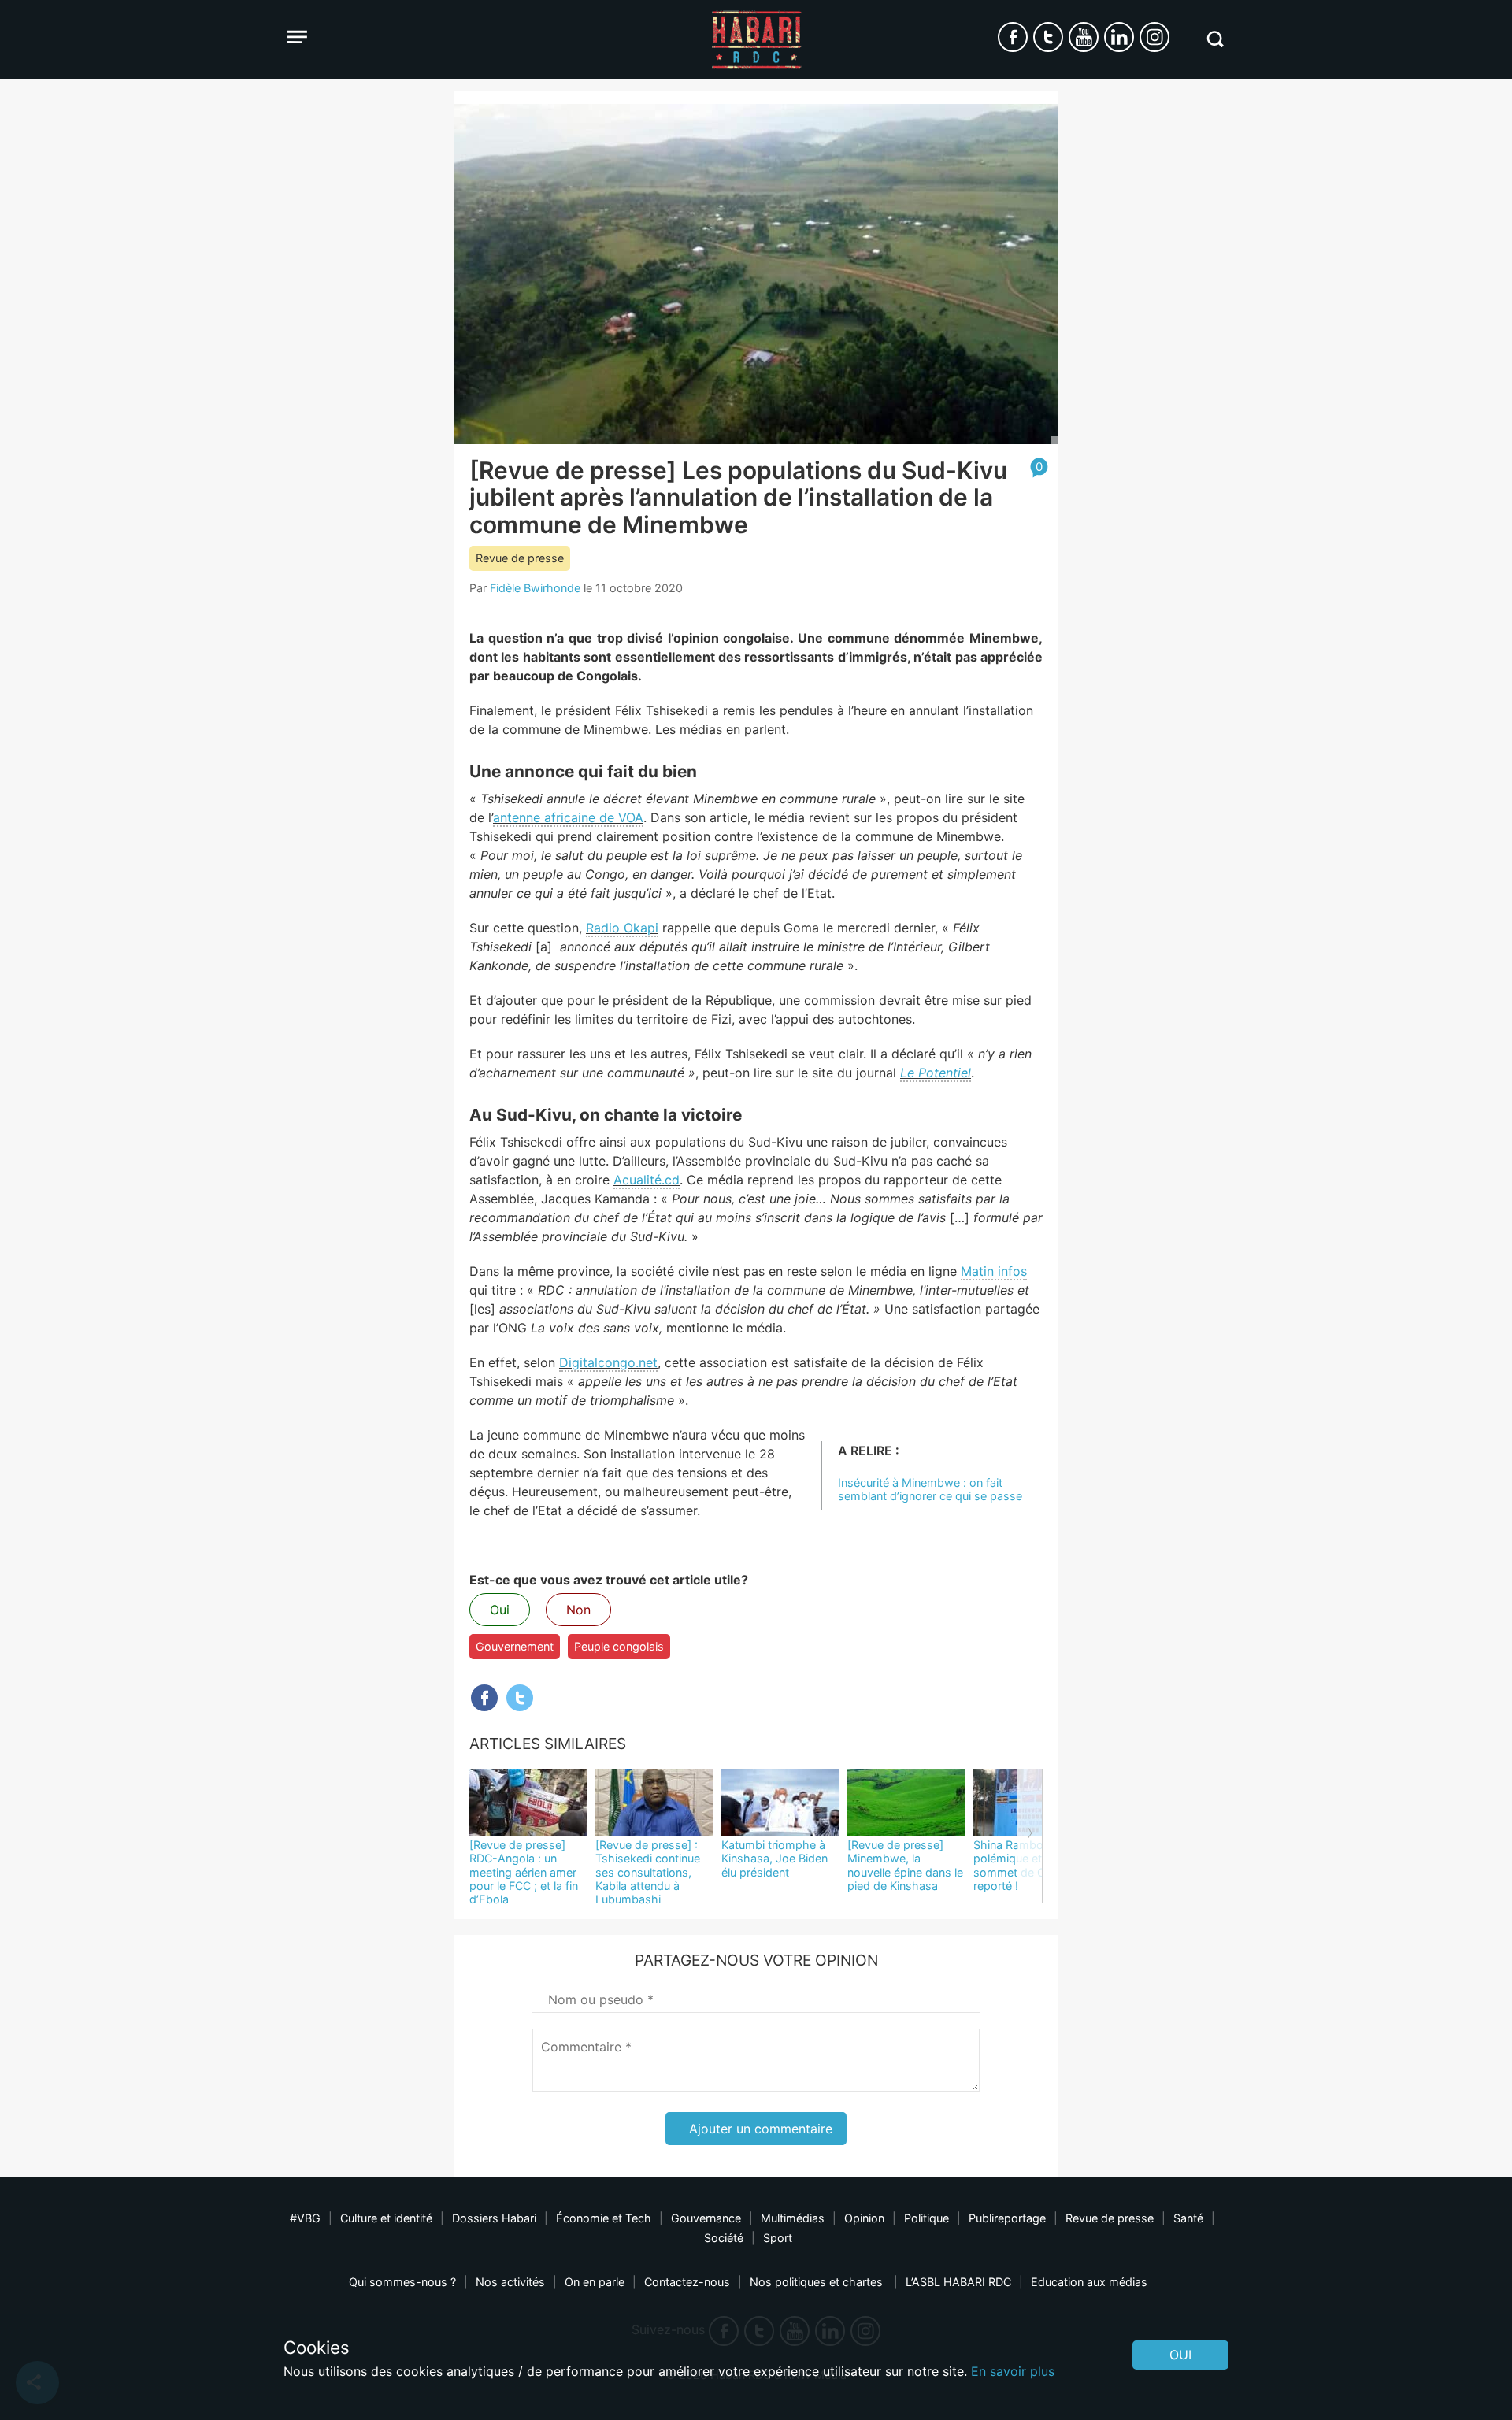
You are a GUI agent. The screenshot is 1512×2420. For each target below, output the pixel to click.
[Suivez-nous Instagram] (1154, 37)
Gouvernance (706, 2218)
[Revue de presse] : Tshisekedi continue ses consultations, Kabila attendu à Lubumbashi (648, 1872)
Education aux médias (1089, 2282)
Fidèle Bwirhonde (535, 588)
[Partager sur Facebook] (484, 1698)
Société (724, 2238)
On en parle (595, 2282)
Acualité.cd (647, 1180)
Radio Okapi (622, 928)
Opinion (864, 2218)
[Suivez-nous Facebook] (1013, 37)
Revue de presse (520, 558)
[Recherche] (1215, 39)
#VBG (305, 2218)
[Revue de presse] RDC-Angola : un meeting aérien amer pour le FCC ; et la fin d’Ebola (524, 1872)
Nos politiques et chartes (818, 2282)
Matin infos (994, 1271)
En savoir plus (1013, 2371)
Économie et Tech (604, 2218)
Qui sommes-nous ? (402, 2282)
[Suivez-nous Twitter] (1048, 37)
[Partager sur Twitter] (520, 1698)
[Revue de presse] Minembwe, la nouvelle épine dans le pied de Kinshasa (905, 1865)
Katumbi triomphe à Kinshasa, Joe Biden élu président (775, 1859)
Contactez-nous (687, 2282)
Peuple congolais (619, 1646)
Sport (778, 2238)
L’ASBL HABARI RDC (958, 2282)
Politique (926, 2218)
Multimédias (793, 2218)
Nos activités (510, 2282)
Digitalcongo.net (608, 1362)
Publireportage (1007, 2218)
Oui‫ (1180, 2355)
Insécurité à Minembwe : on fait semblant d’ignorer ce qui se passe (930, 1489)
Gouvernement (515, 1646)
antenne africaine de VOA (568, 817)
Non (578, 1610)
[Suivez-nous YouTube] (1084, 37)
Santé (1188, 2218)
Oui (500, 1610)
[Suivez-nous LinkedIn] (1119, 37)
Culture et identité (386, 2218)
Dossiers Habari (494, 2218)
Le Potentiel (936, 1073)
